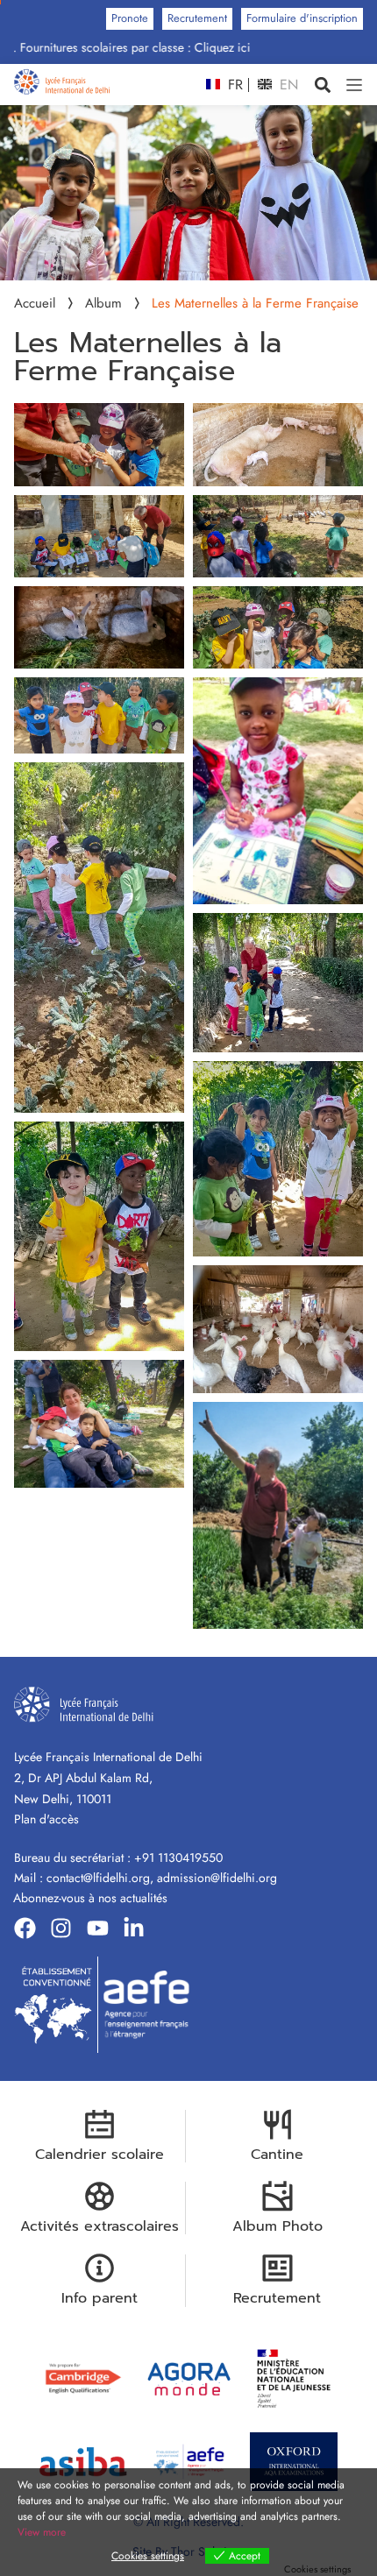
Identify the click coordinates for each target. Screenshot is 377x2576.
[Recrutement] (277, 2268)
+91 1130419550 (178, 1858)
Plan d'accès (46, 1819)
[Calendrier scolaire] (100, 2124)
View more (42, 2532)
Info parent (100, 2298)
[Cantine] (277, 2124)
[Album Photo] (277, 2196)
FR (233, 85)
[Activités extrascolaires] (100, 2196)
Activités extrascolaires (100, 2226)
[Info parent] (100, 2268)
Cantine (277, 2155)
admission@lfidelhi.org (217, 1878)
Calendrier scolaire (100, 2155)
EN (287, 85)
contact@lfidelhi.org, (102, 1878)
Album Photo (277, 2226)
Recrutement (277, 2298)
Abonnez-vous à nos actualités (90, 1898)
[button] (322, 85)
